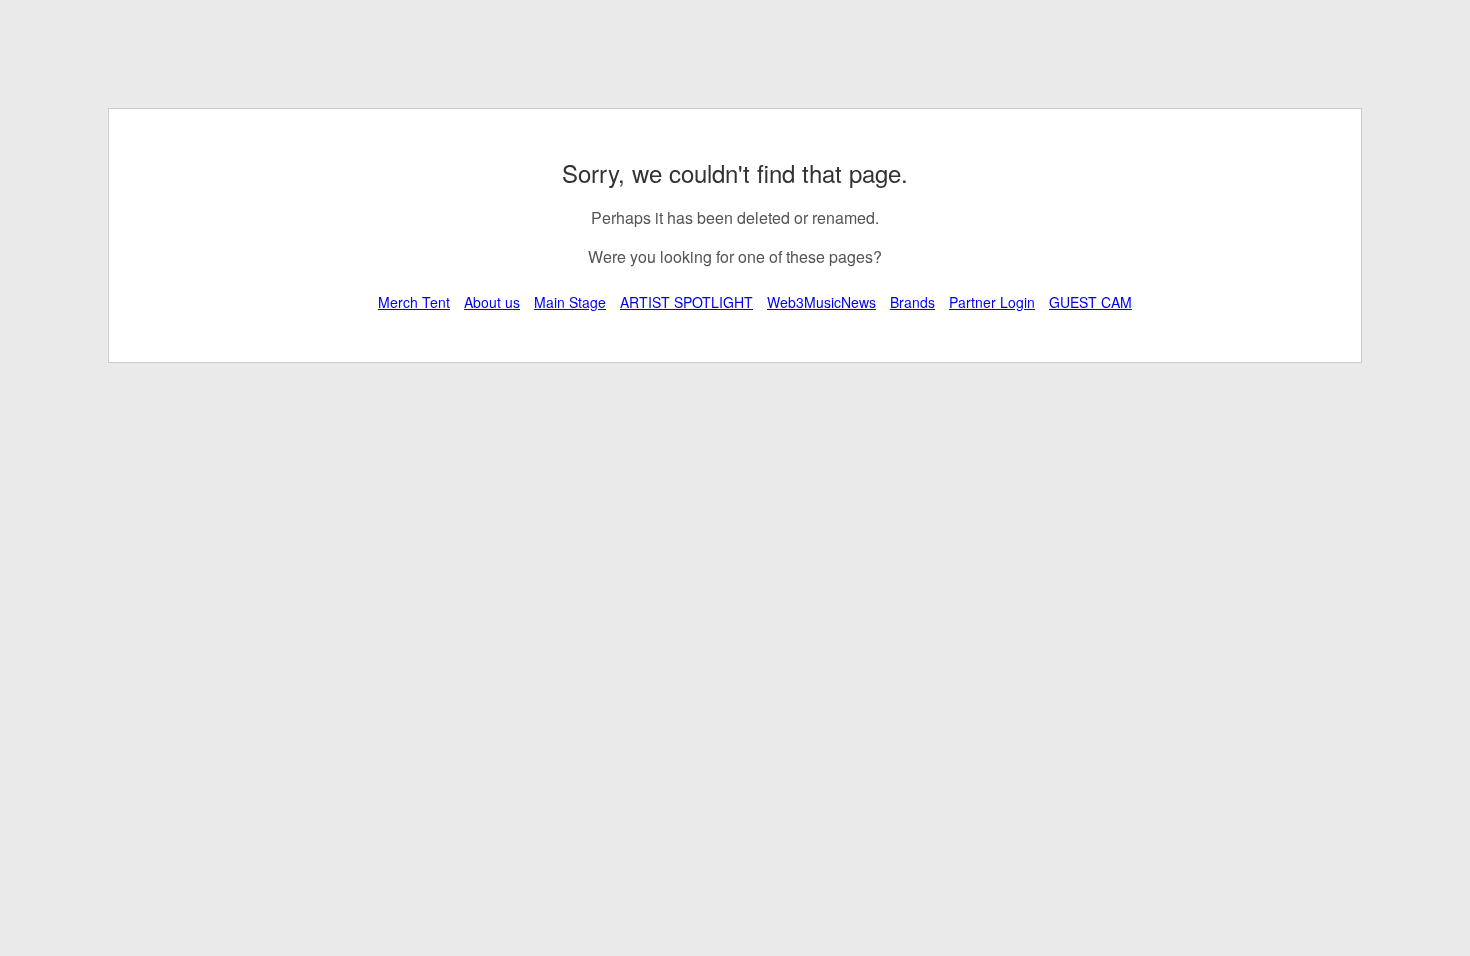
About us (492, 302)
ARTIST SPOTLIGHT (686, 302)
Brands (912, 302)
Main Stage (570, 302)
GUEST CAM (1090, 302)
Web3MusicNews (821, 302)
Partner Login (992, 302)
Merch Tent (414, 302)
